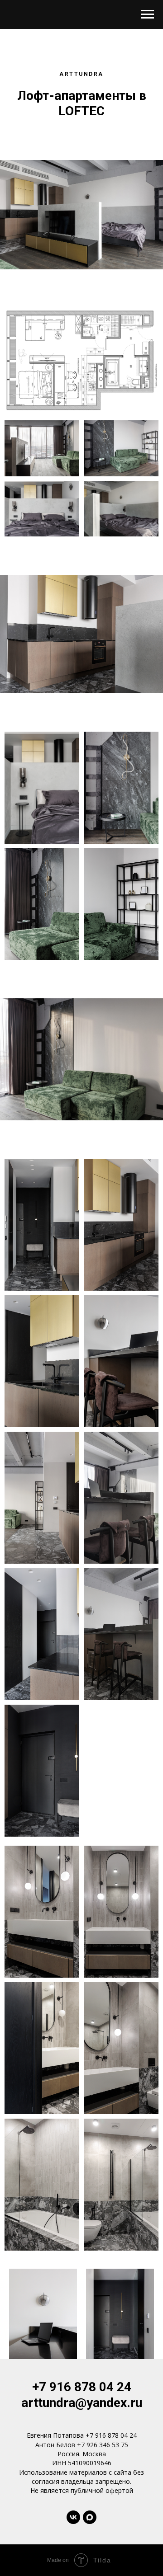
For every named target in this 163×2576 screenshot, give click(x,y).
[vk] (73, 2517)
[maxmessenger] (90, 2517)
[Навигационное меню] (148, 14)
